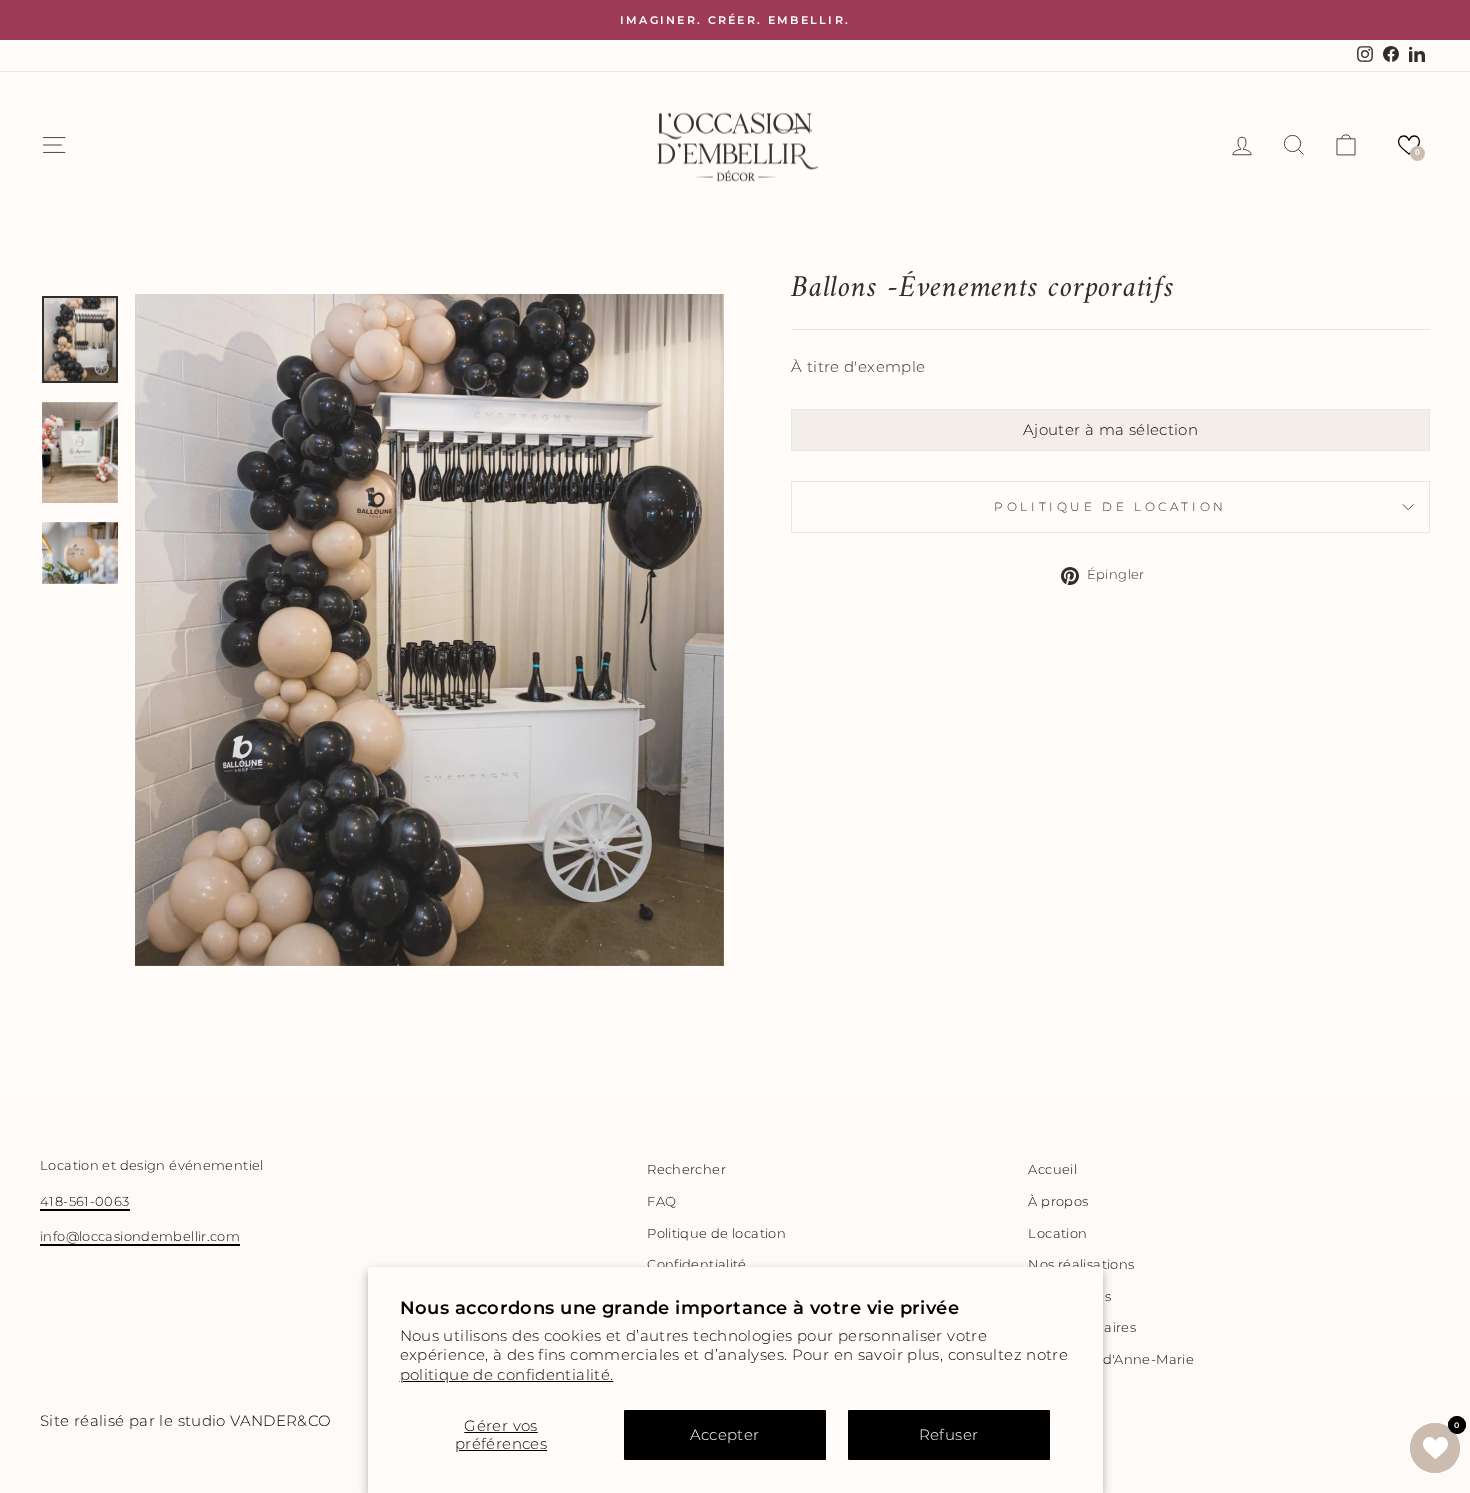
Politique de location (1110, 506)
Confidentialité (697, 1264)
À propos (1058, 1201)
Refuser (949, 1434)
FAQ (661, 1201)
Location (1057, 1233)
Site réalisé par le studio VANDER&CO (186, 1420)
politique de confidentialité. (507, 1374)
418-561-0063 (85, 1201)
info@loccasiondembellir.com (140, 1236)
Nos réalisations (1081, 1264)
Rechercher (686, 1169)
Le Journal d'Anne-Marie (1111, 1359)
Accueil (1052, 1169)
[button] (1409, 145)
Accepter (725, 1434)
